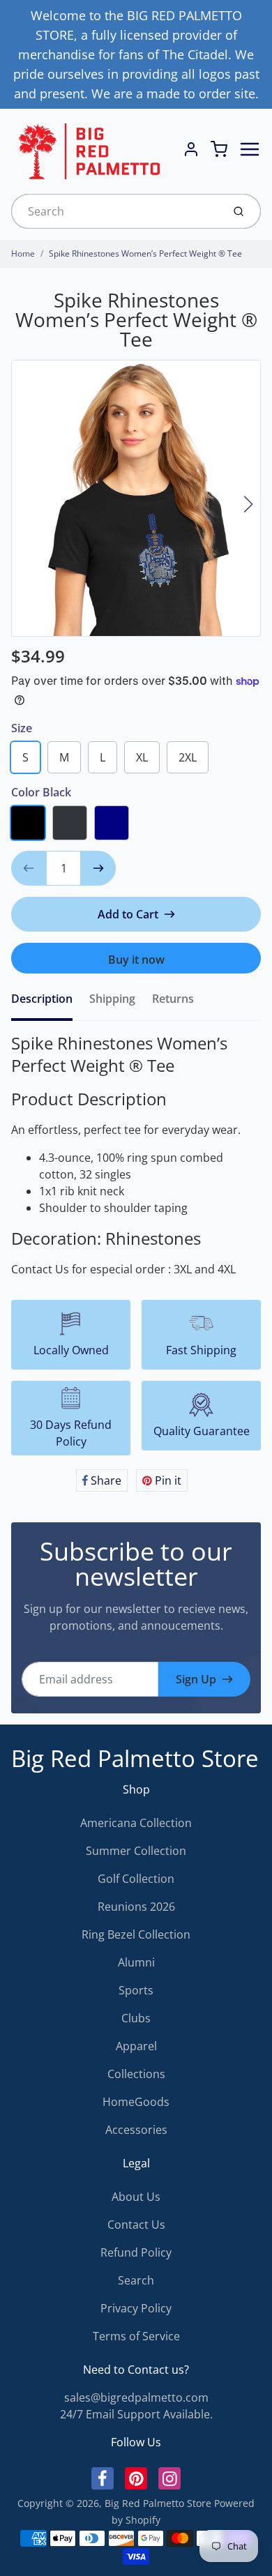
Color (41, 792)
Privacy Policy (136, 2308)
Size (22, 728)
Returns (173, 999)
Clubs (136, 2018)
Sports (136, 1990)
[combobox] (115, 211)
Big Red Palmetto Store (135, 1758)
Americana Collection (136, 1823)
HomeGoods (136, 2102)
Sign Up (196, 1679)
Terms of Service (136, 2336)
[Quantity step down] (29, 868)
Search (136, 2280)
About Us (136, 2197)
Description (42, 999)
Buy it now (136, 960)
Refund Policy (136, 2252)
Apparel (136, 2046)
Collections (136, 2074)
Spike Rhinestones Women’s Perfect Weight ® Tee (145, 253)
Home (23, 253)
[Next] (248, 504)
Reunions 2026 (136, 1907)
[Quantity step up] (98, 868)
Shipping (112, 999)
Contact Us (136, 2225)
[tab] (50, 1003)
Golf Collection (136, 1879)
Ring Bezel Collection (136, 1934)
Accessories (136, 2130)
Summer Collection (136, 1851)
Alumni (136, 1962)
